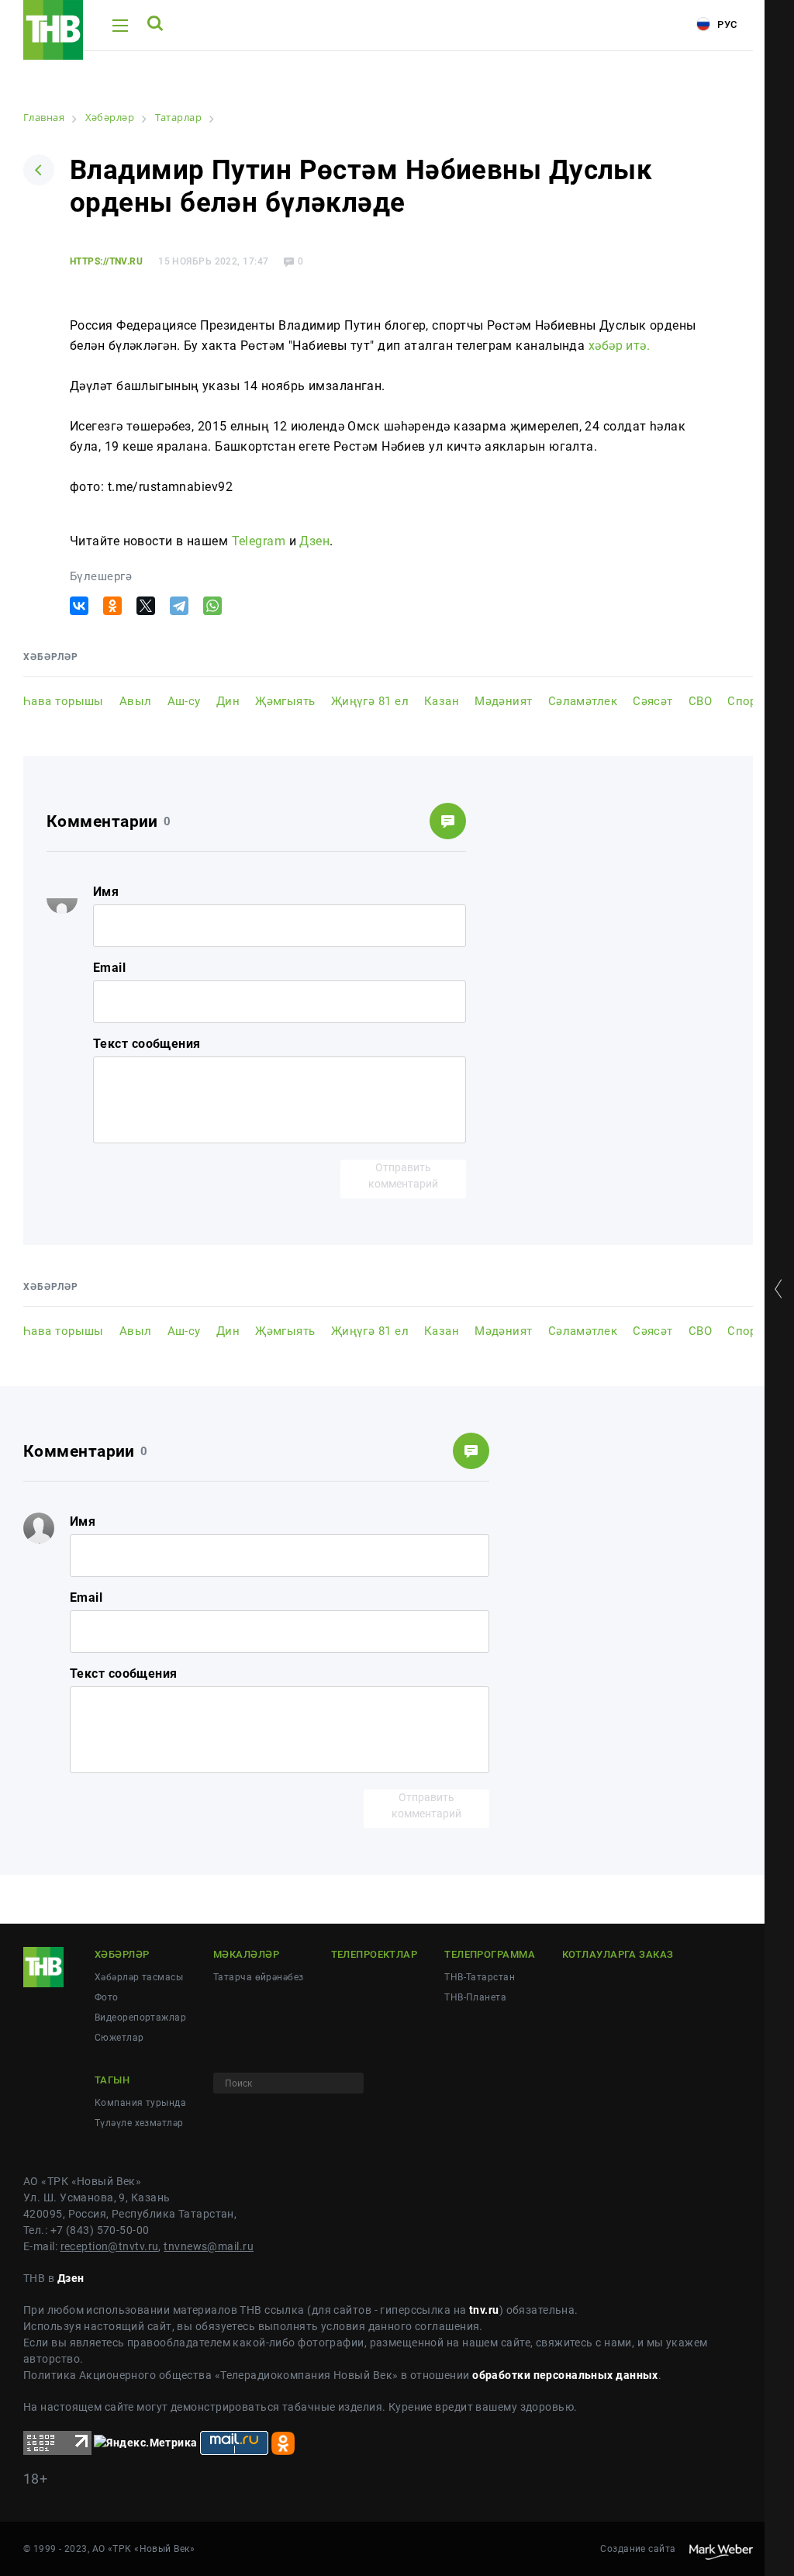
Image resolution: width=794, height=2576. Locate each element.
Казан (442, 701)
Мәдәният (504, 701)
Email (109, 968)
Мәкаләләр (246, 1954)
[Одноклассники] (112, 606)
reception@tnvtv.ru (110, 2246)
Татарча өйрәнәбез (258, 1977)
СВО (700, 701)
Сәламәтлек (583, 701)
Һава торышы (64, 701)
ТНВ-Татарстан (480, 1977)
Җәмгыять (285, 701)
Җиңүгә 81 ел (370, 701)
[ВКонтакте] (79, 606)
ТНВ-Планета (475, 1997)
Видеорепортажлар (140, 2018)
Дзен (314, 541)
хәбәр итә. (619, 346)
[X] (146, 606)
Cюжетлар (119, 2038)
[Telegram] (179, 606)
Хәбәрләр (122, 1954)
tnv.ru (484, 2310)
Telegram (259, 541)
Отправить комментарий (403, 1176)
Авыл (136, 701)
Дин (228, 701)
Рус (726, 24)
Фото (107, 1997)
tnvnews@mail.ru (209, 2246)
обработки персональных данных (565, 2375)
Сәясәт (653, 701)
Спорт (744, 701)
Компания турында (140, 2103)
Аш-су (184, 701)
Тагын (112, 2080)
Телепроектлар (375, 1954)
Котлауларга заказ (618, 1954)
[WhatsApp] (212, 606)
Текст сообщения (147, 1044)
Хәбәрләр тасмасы (139, 1977)
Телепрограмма (490, 1954)
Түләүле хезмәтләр (139, 2123)
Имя (106, 892)
